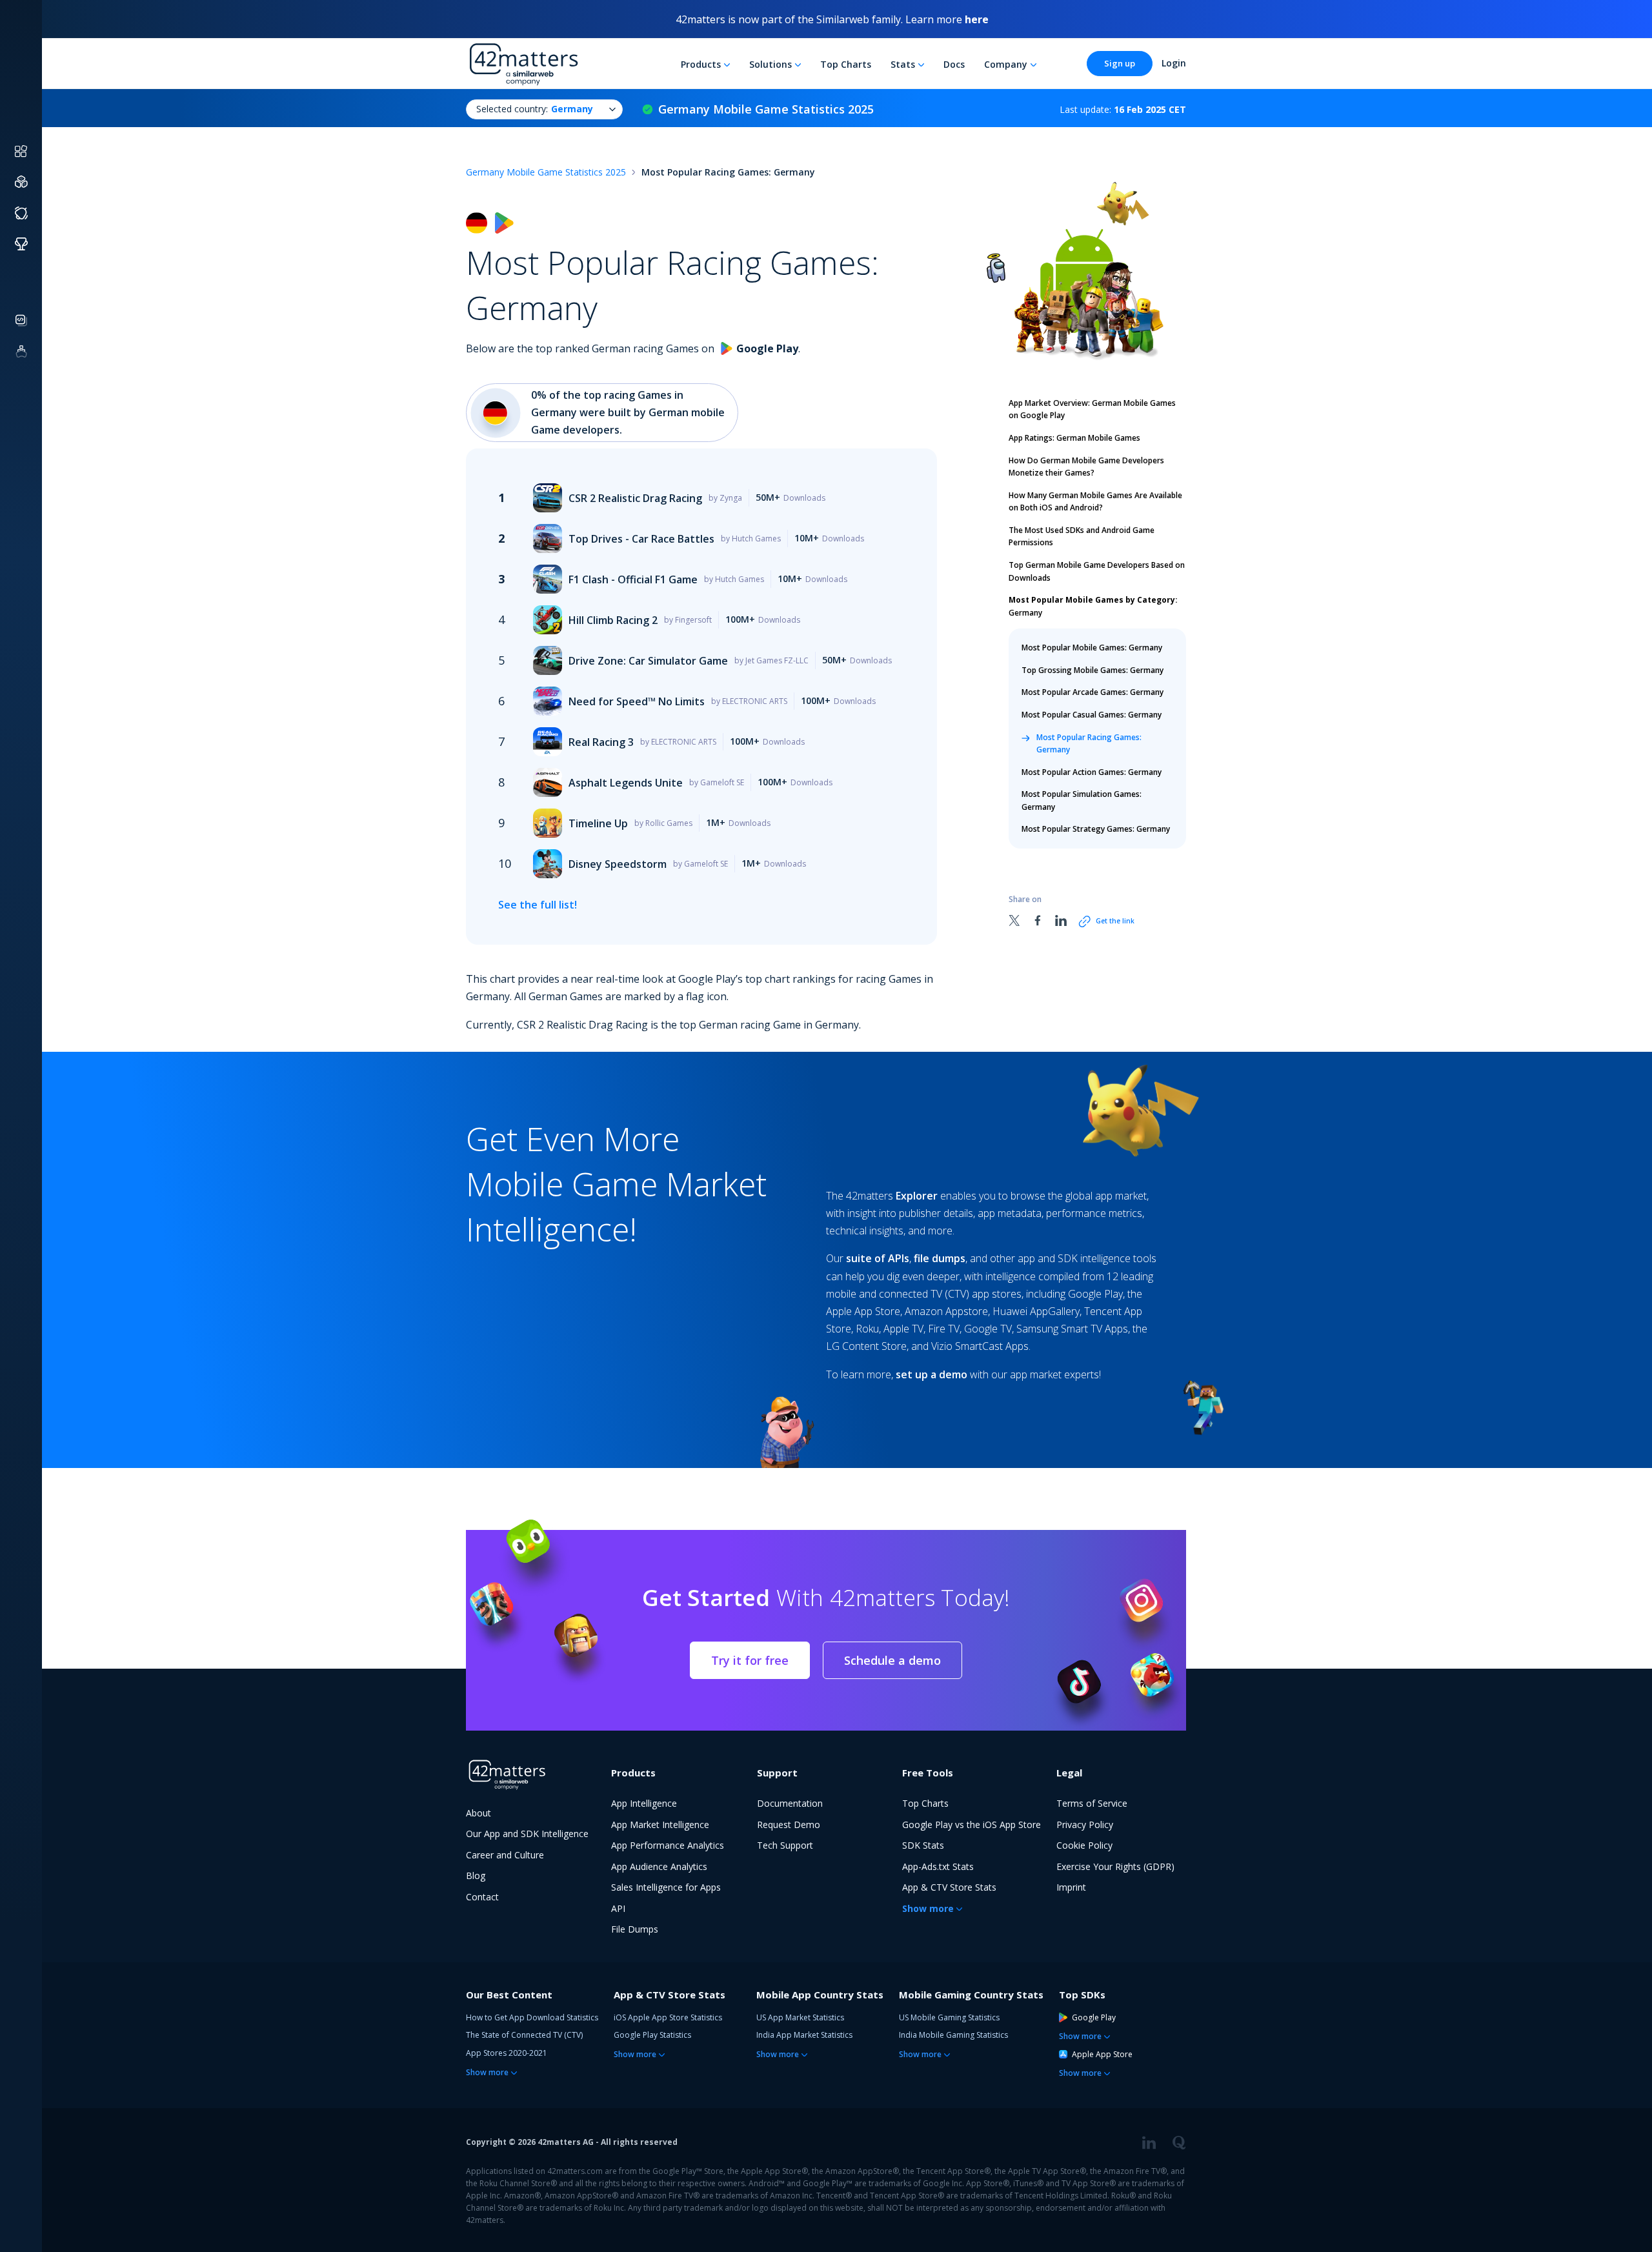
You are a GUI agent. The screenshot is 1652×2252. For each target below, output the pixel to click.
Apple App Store (1102, 2054)
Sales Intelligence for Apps (666, 1887)
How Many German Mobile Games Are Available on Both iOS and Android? (1095, 502)
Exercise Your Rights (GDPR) (1115, 1866)
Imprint (1071, 1887)
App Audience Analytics (659, 1866)
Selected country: (535, 109)
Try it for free (750, 1660)
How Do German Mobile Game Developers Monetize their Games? (1086, 467)
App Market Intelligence (660, 1825)
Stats (903, 64)
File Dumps (635, 1929)
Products (701, 64)
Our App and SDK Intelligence (527, 1834)
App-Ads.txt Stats (938, 1866)
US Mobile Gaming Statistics (949, 2017)
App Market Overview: (1092, 409)
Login (1174, 63)
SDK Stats (923, 1845)
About (478, 1813)
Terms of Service (1092, 1803)
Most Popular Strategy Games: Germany (1096, 829)
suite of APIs (878, 1258)
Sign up (1120, 63)
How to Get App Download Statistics (532, 2017)
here (977, 19)
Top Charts (846, 64)
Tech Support (785, 1845)
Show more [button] (928, 1908)
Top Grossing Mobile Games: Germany (1093, 670)
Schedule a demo (892, 1660)
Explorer (917, 1196)
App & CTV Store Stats (949, 1887)
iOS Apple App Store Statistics (668, 2017)
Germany (1093, 606)
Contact (482, 1897)
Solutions (771, 64)
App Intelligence (644, 1803)
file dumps (940, 1258)
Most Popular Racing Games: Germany (1089, 743)
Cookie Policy (1084, 1845)
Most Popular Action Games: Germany (1092, 772)
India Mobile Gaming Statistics (953, 2035)
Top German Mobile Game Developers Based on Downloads (1097, 571)
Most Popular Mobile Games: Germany (1092, 648)
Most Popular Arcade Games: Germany (1093, 692)
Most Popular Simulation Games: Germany (1082, 800)
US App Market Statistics (800, 2017)
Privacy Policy (1085, 1825)
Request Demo (789, 1825)
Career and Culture (505, 1855)
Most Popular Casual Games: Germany (1092, 715)
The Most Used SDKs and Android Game (1082, 537)
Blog (476, 1875)
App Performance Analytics (668, 1845)
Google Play (1094, 2017)
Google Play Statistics (652, 2035)
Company (1006, 64)
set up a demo (932, 1374)
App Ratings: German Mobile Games (1074, 438)
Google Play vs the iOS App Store (972, 1825)
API (618, 1908)
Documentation (790, 1803)
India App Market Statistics (804, 2035)
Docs (954, 64)
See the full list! (538, 905)
